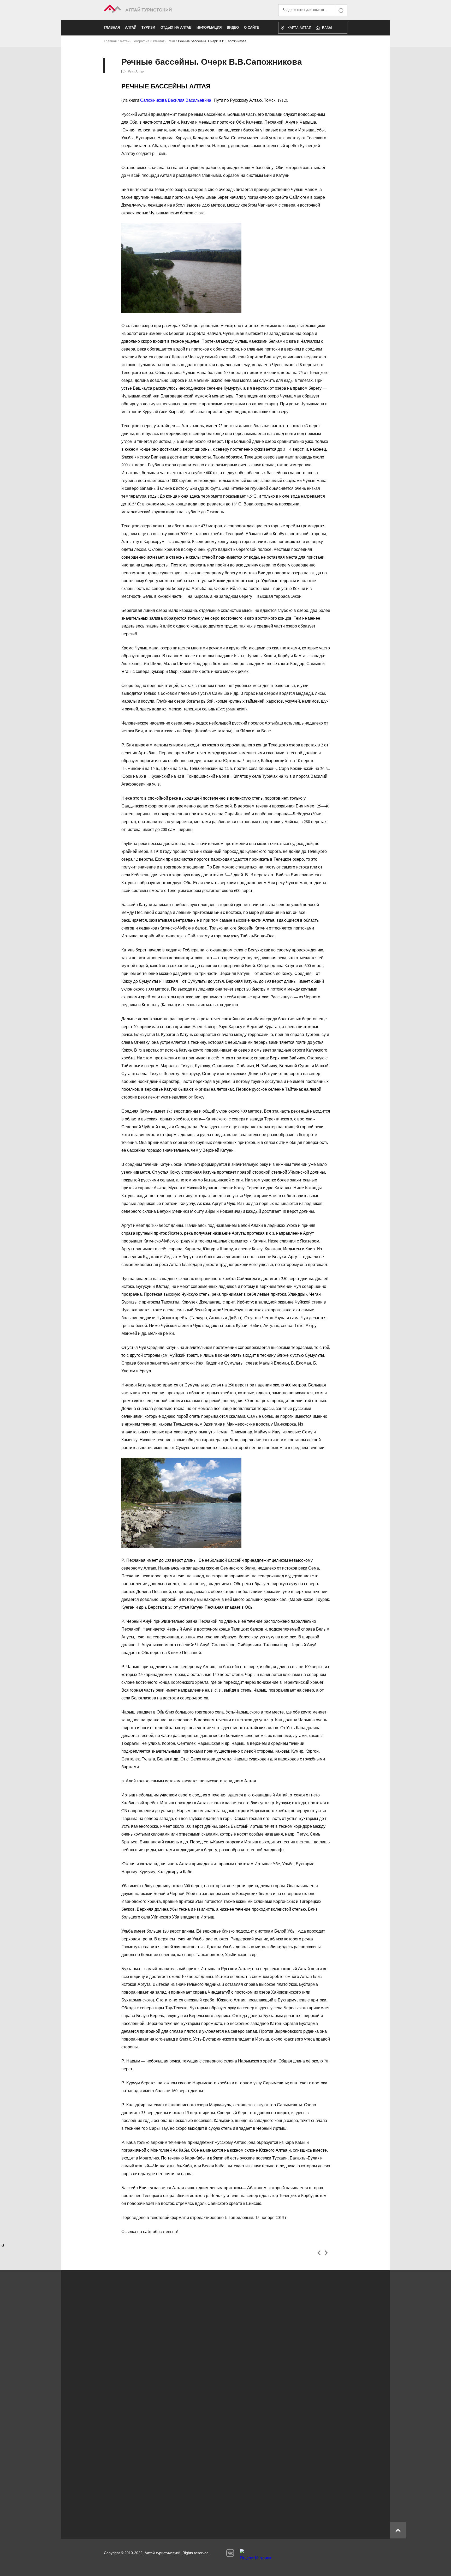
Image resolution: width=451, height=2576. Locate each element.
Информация (209, 28)
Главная (112, 28)
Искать (341, 11)
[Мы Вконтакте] (230, 2553)
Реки (171, 41)
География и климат (149, 41)
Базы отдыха (330, 29)
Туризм (148, 28)
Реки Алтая (136, 71)
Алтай (131, 28)
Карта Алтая (299, 28)
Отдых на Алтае (176, 28)
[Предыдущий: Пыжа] (319, 2253)
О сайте (252, 28)
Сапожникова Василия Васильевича (176, 100)
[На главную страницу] (165, 10)
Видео (233, 28)
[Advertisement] (218, 2480)
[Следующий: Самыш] (326, 2253)
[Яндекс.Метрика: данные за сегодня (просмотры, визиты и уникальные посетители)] (256, 2556)
